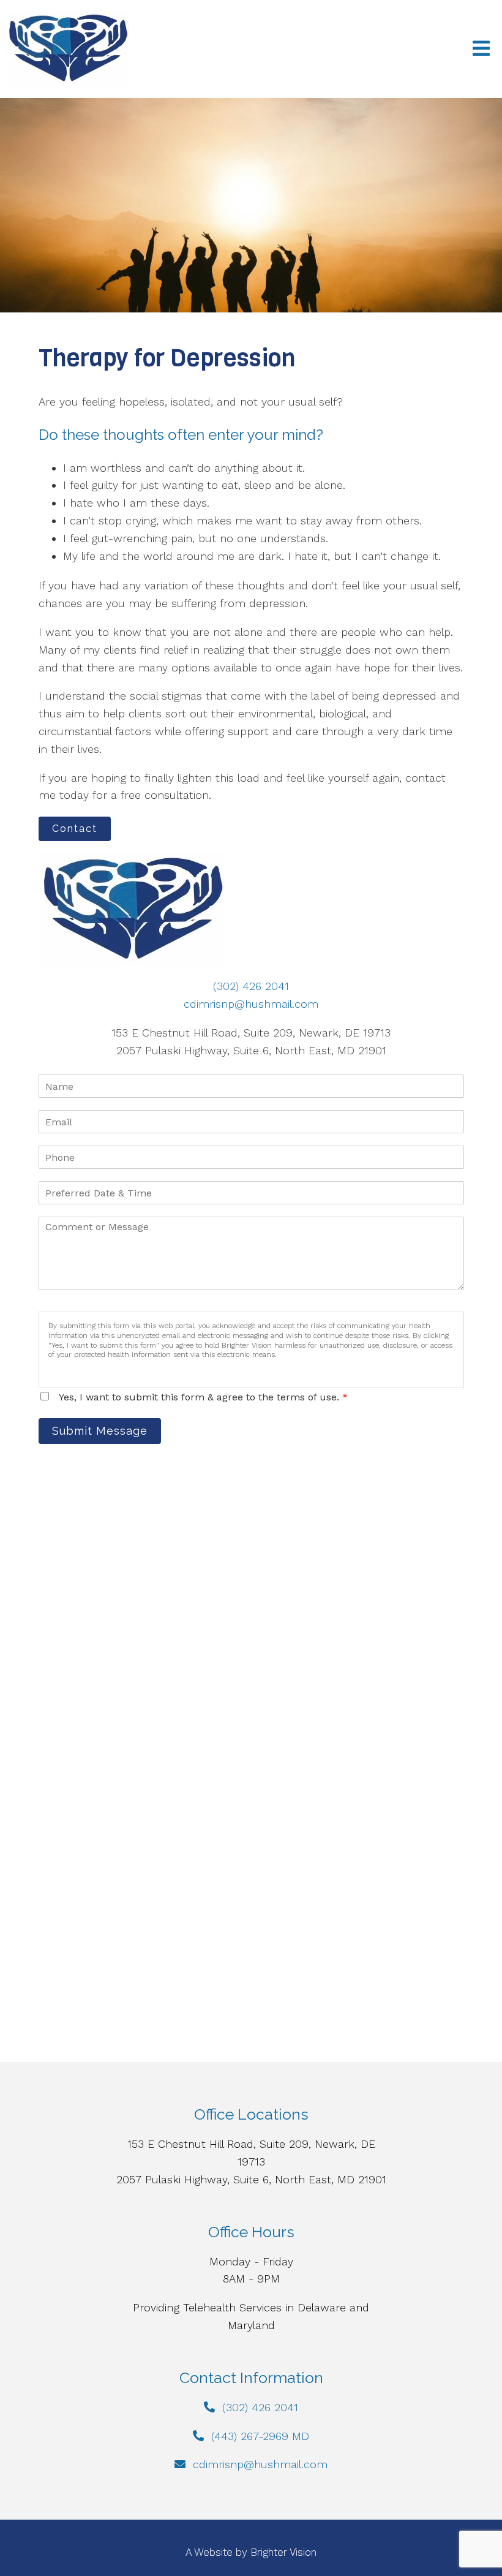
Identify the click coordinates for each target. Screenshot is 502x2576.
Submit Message (100, 1431)
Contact (75, 829)
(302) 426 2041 (251, 986)
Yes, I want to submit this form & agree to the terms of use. (203, 1397)
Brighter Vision (283, 2552)
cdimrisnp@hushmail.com (251, 1004)
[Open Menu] (481, 49)
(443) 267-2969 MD (260, 2436)
